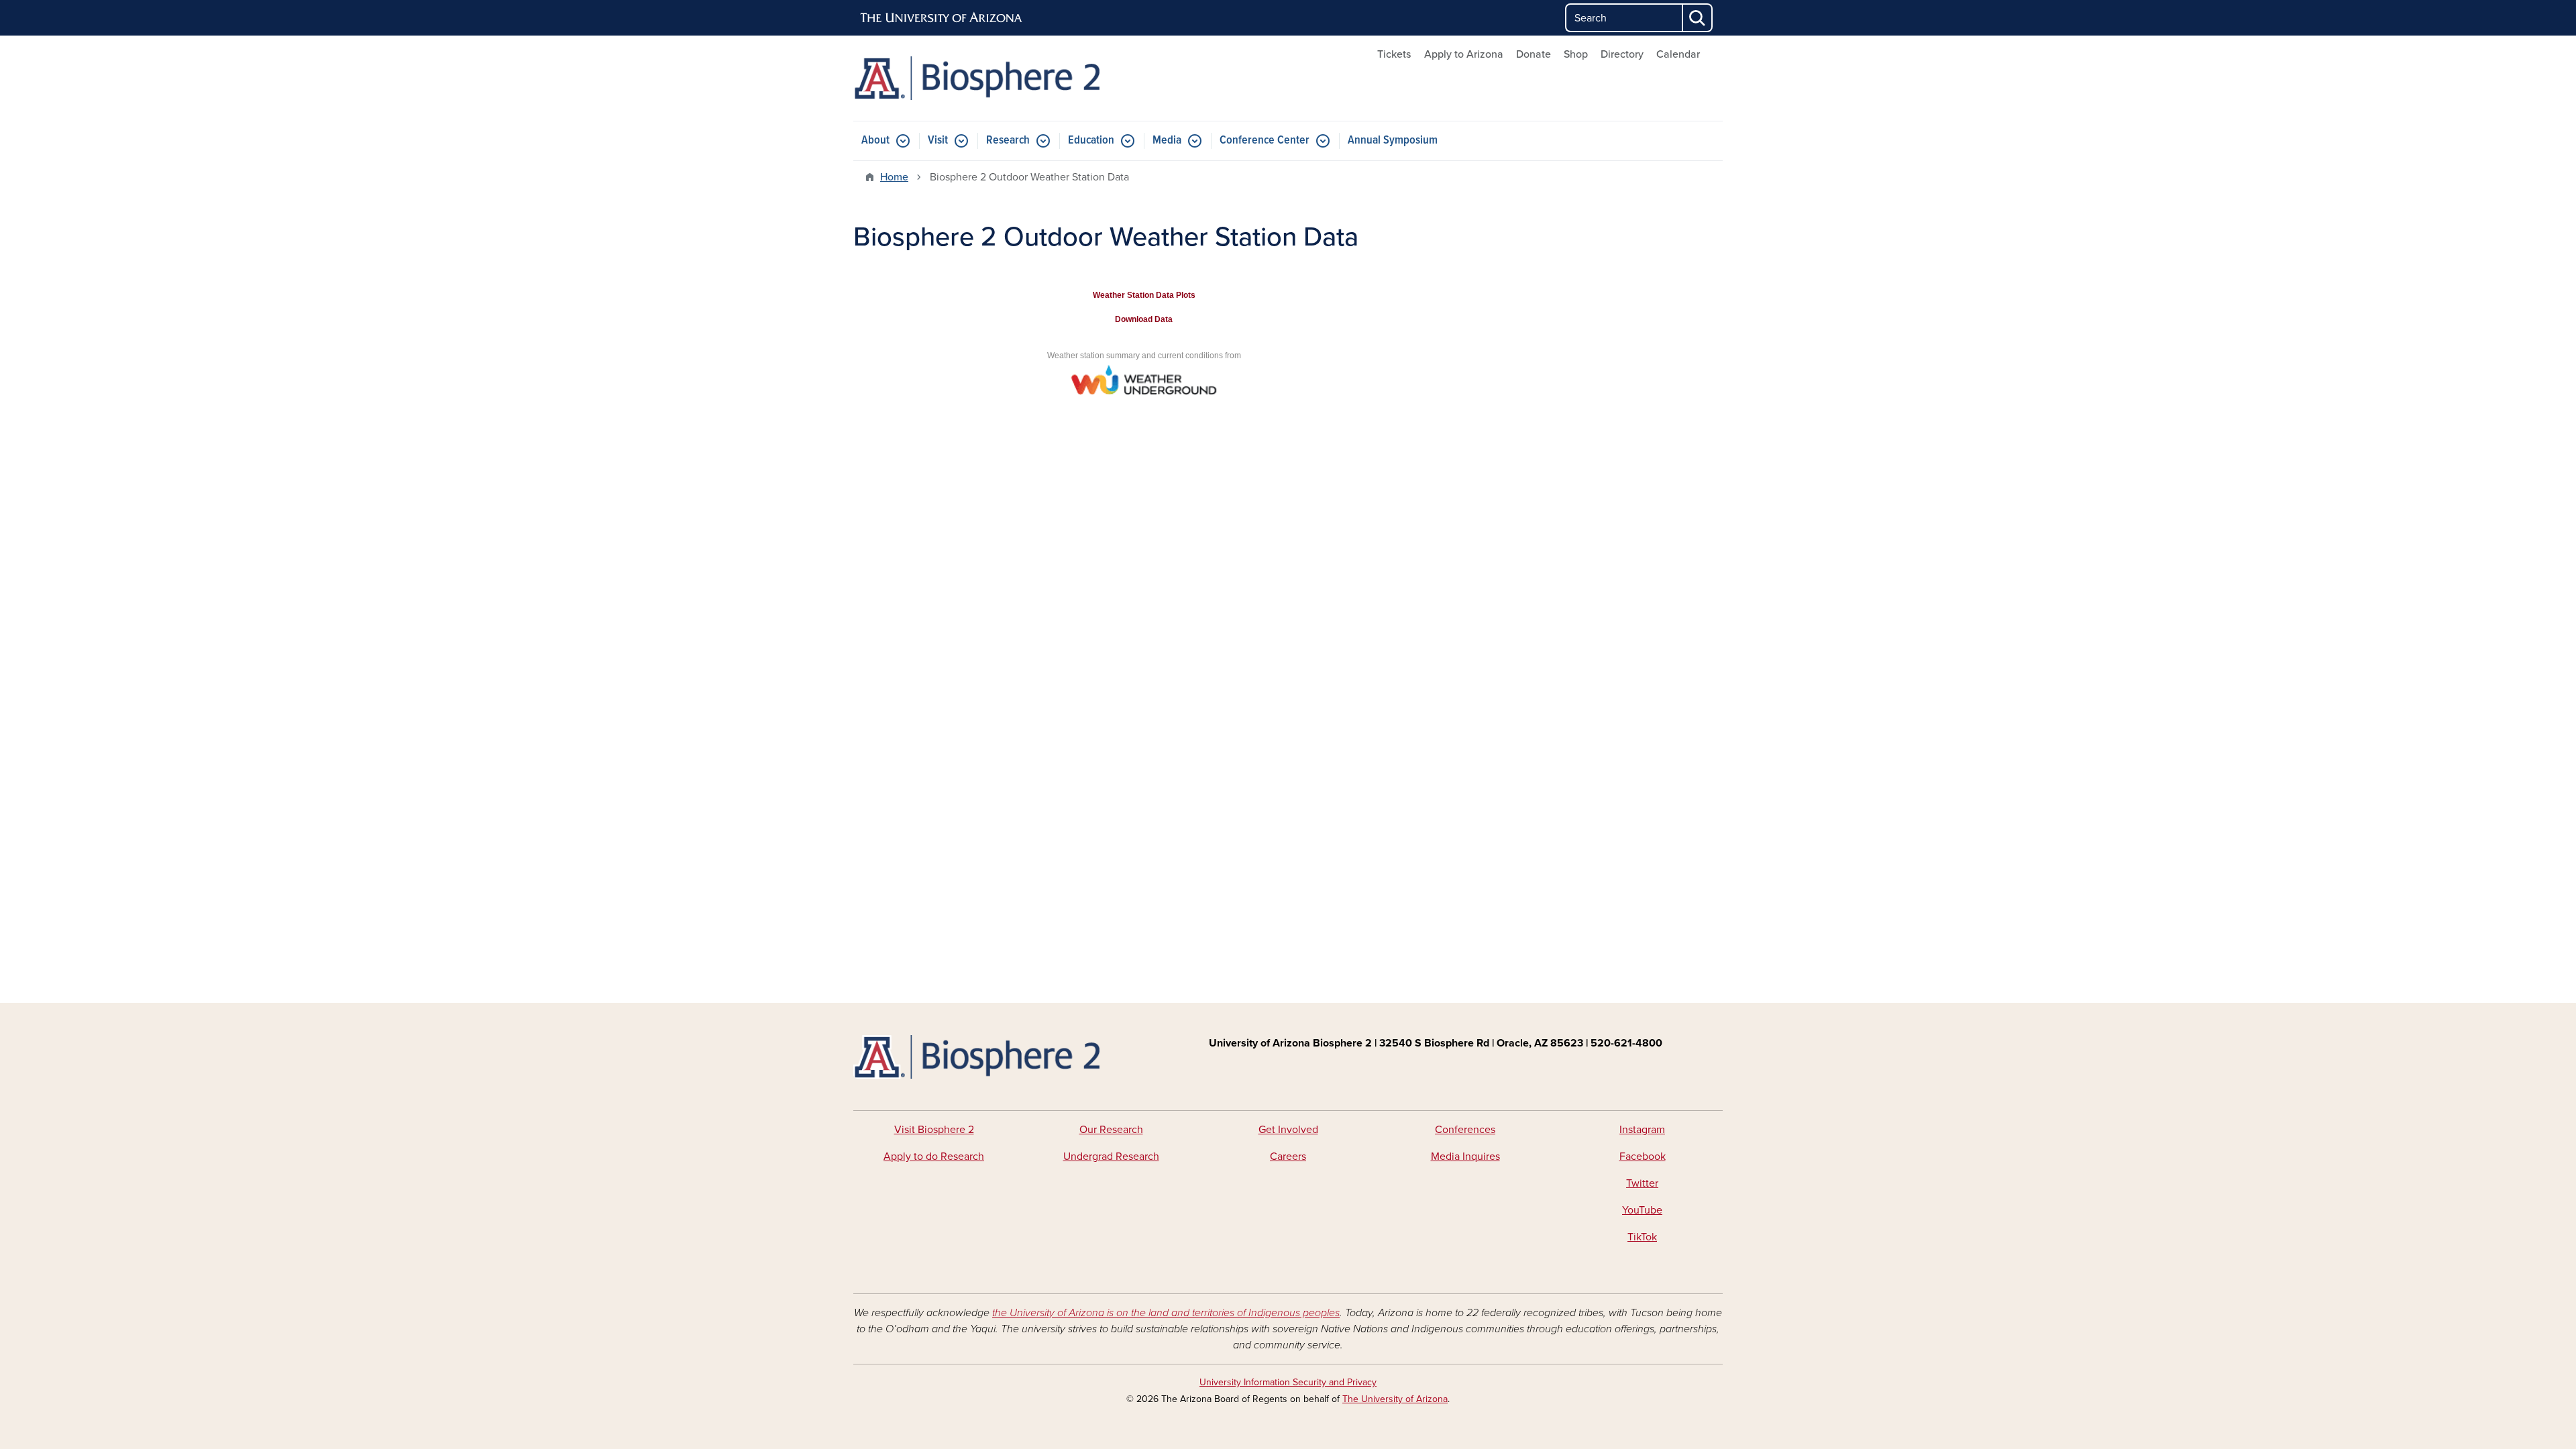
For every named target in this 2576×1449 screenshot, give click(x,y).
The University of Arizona (1395, 1399)
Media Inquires (1465, 1157)
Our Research (1111, 1130)
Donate (1534, 54)
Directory (1622, 54)
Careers (1288, 1157)
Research (1008, 141)
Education (1091, 141)
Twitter (1642, 1183)
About (875, 141)
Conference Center (1265, 141)
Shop (1576, 54)
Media (1167, 141)
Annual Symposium (1393, 141)
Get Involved (1288, 1130)
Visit (938, 141)
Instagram (1642, 1130)
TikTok (1642, 1237)
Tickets (1394, 54)
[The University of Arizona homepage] (942, 18)
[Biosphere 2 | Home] (993, 78)
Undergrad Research (1111, 1157)
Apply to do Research (934, 1157)
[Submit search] (1698, 18)
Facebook (1643, 1157)
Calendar (1678, 54)
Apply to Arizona (1464, 54)
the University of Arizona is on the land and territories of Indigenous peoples (1166, 1313)
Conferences (1465, 1130)
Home (894, 177)
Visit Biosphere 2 (934, 1130)
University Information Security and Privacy (1288, 1382)
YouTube (1642, 1210)
